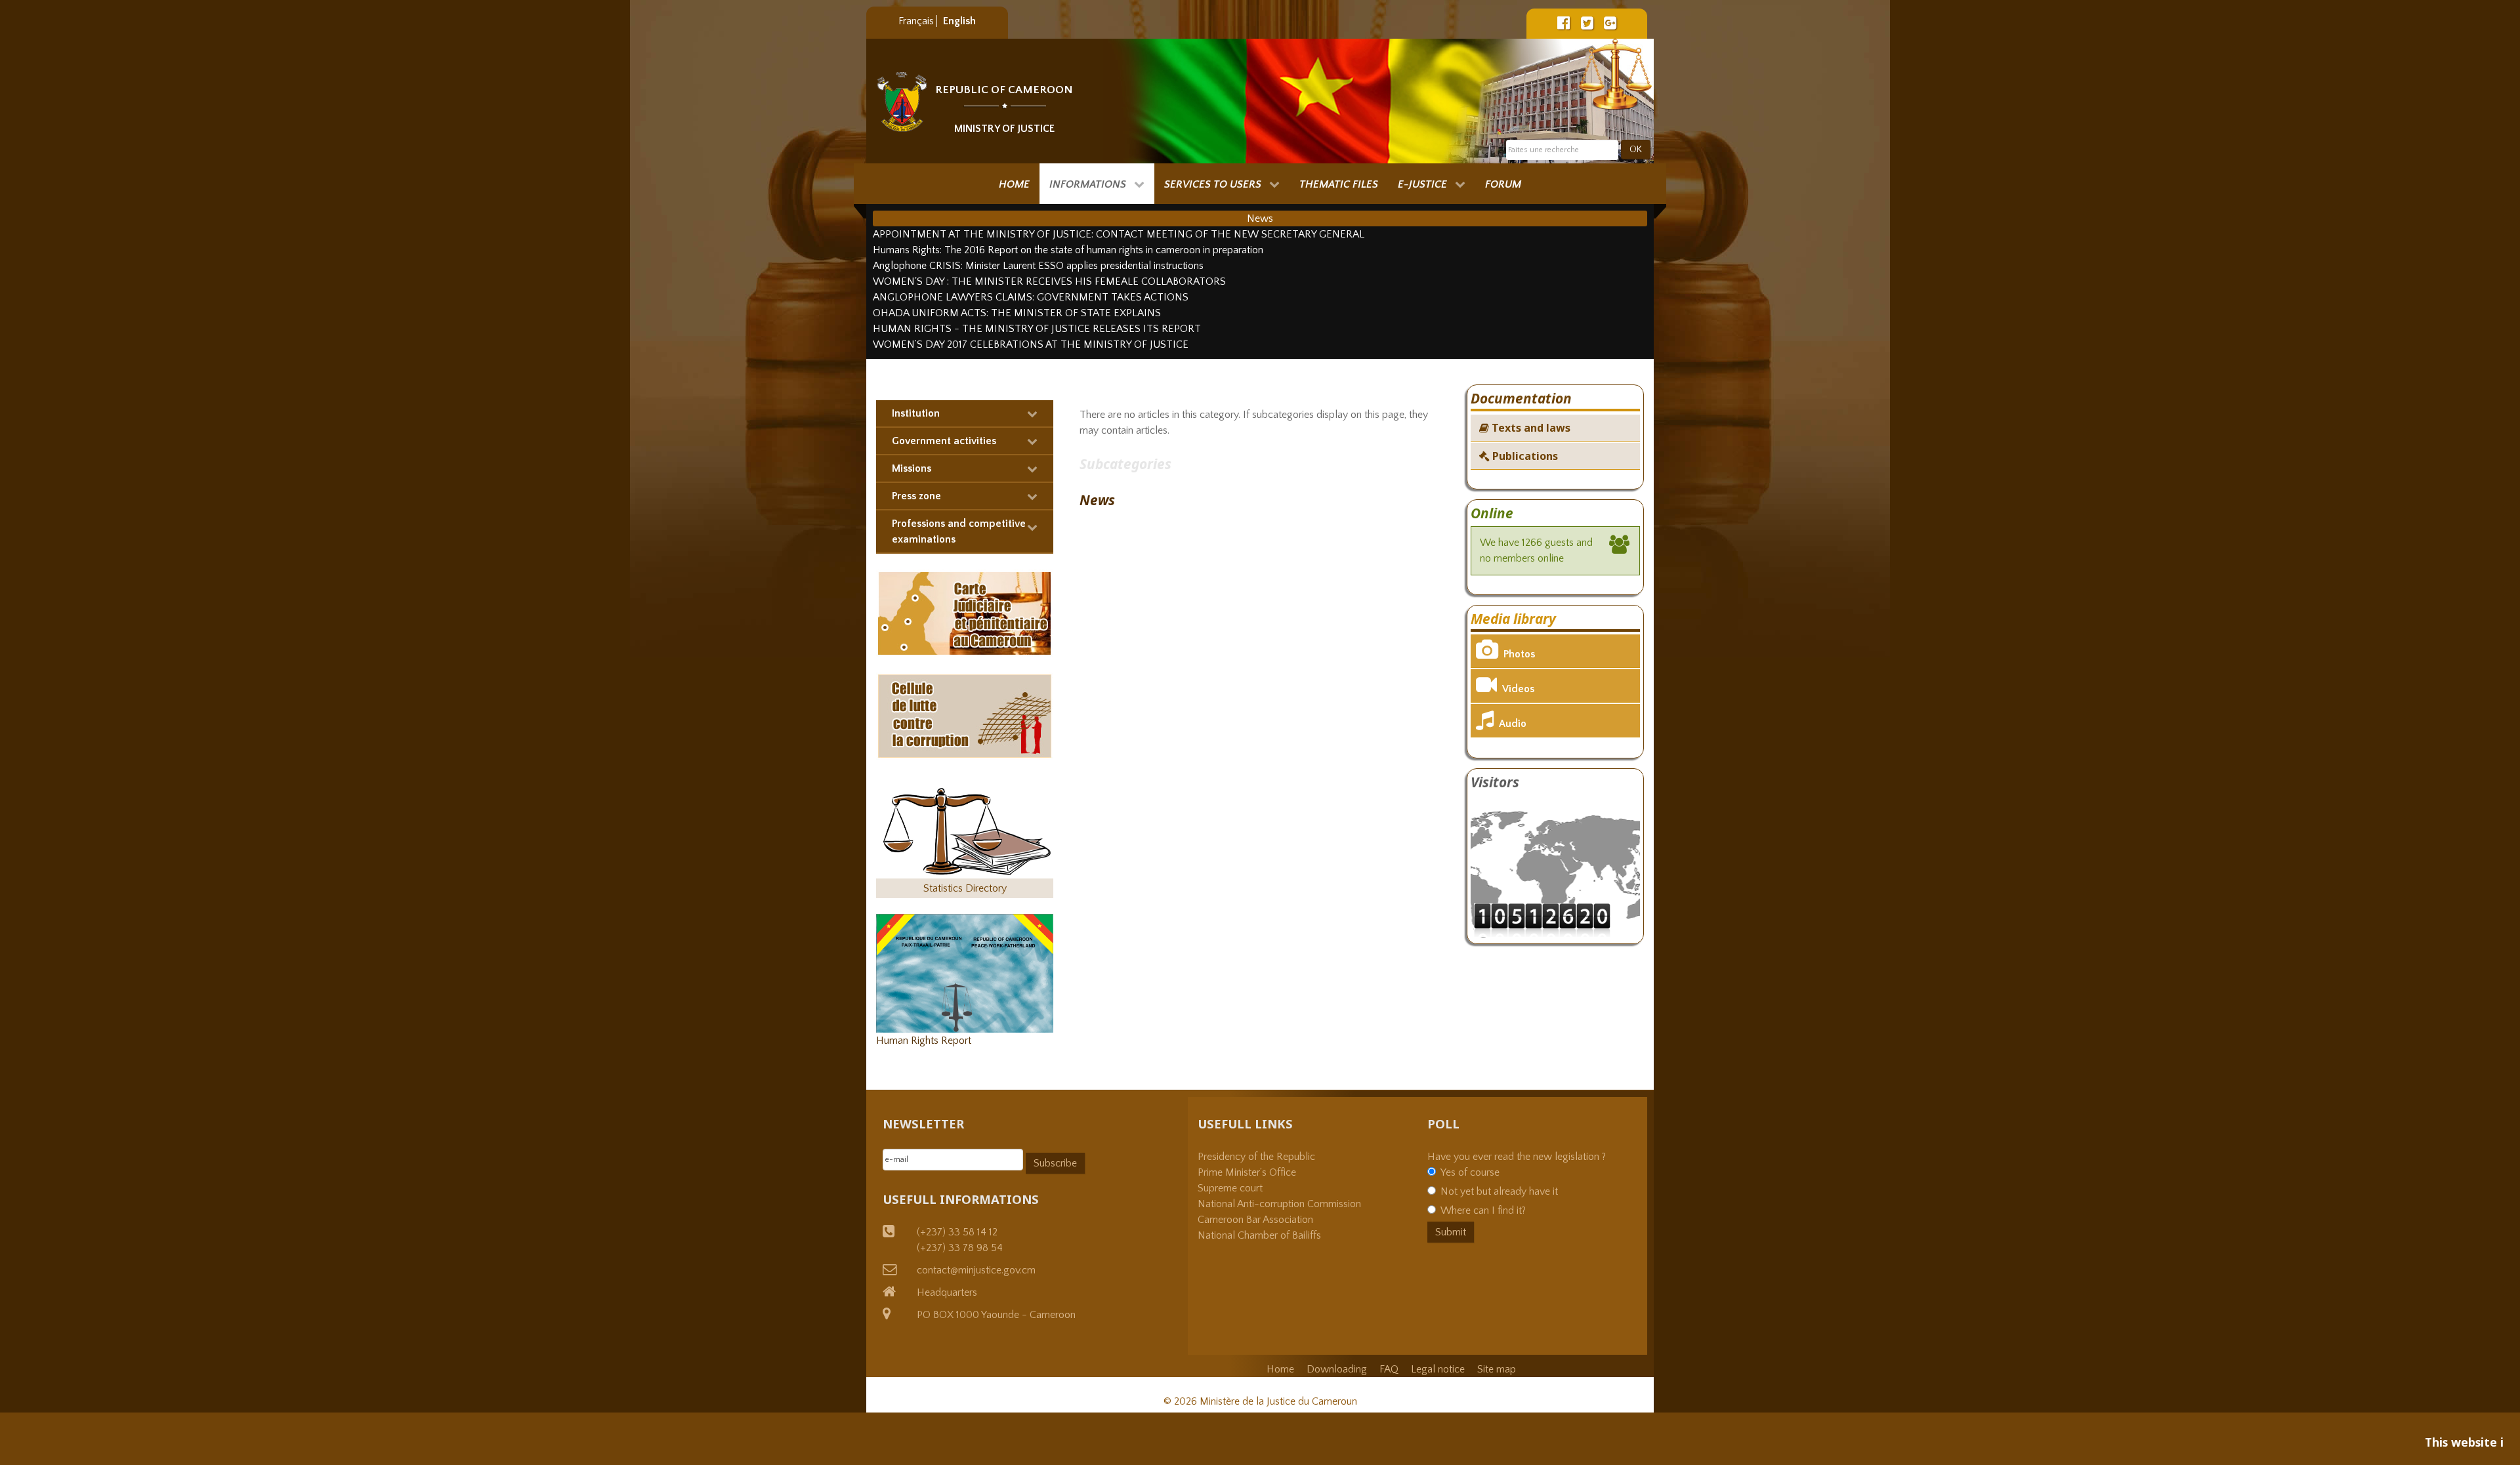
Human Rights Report (924, 1041)
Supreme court (1230, 1188)
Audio (1513, 724)
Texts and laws (1530, 428)
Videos (1518, 689)
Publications (1524, 456)
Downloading (1337, 1369)
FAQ (1389, 1369)
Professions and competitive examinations (959, 531)
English (959, 21)
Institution (916, 413)
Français (917, 21)
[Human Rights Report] (965, 972)
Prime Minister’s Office (1247, 1172)
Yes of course (1470, 1172)
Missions (912, 468)
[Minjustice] (902, 102)
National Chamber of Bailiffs (1259, 1235)
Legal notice (1438, 1369)
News (1097, 500)
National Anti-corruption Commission (1279, 1204)
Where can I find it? (1483, 1210)
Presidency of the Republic (1256, 1157)
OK (1636, 150)
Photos (1519, 654)
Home (1280, 1369)
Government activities (944, 441)
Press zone (916, 496)
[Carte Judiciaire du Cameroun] (965, 612)
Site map (1497, 1369)
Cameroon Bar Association (1255, 1220)
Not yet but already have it (1499, 1191)
